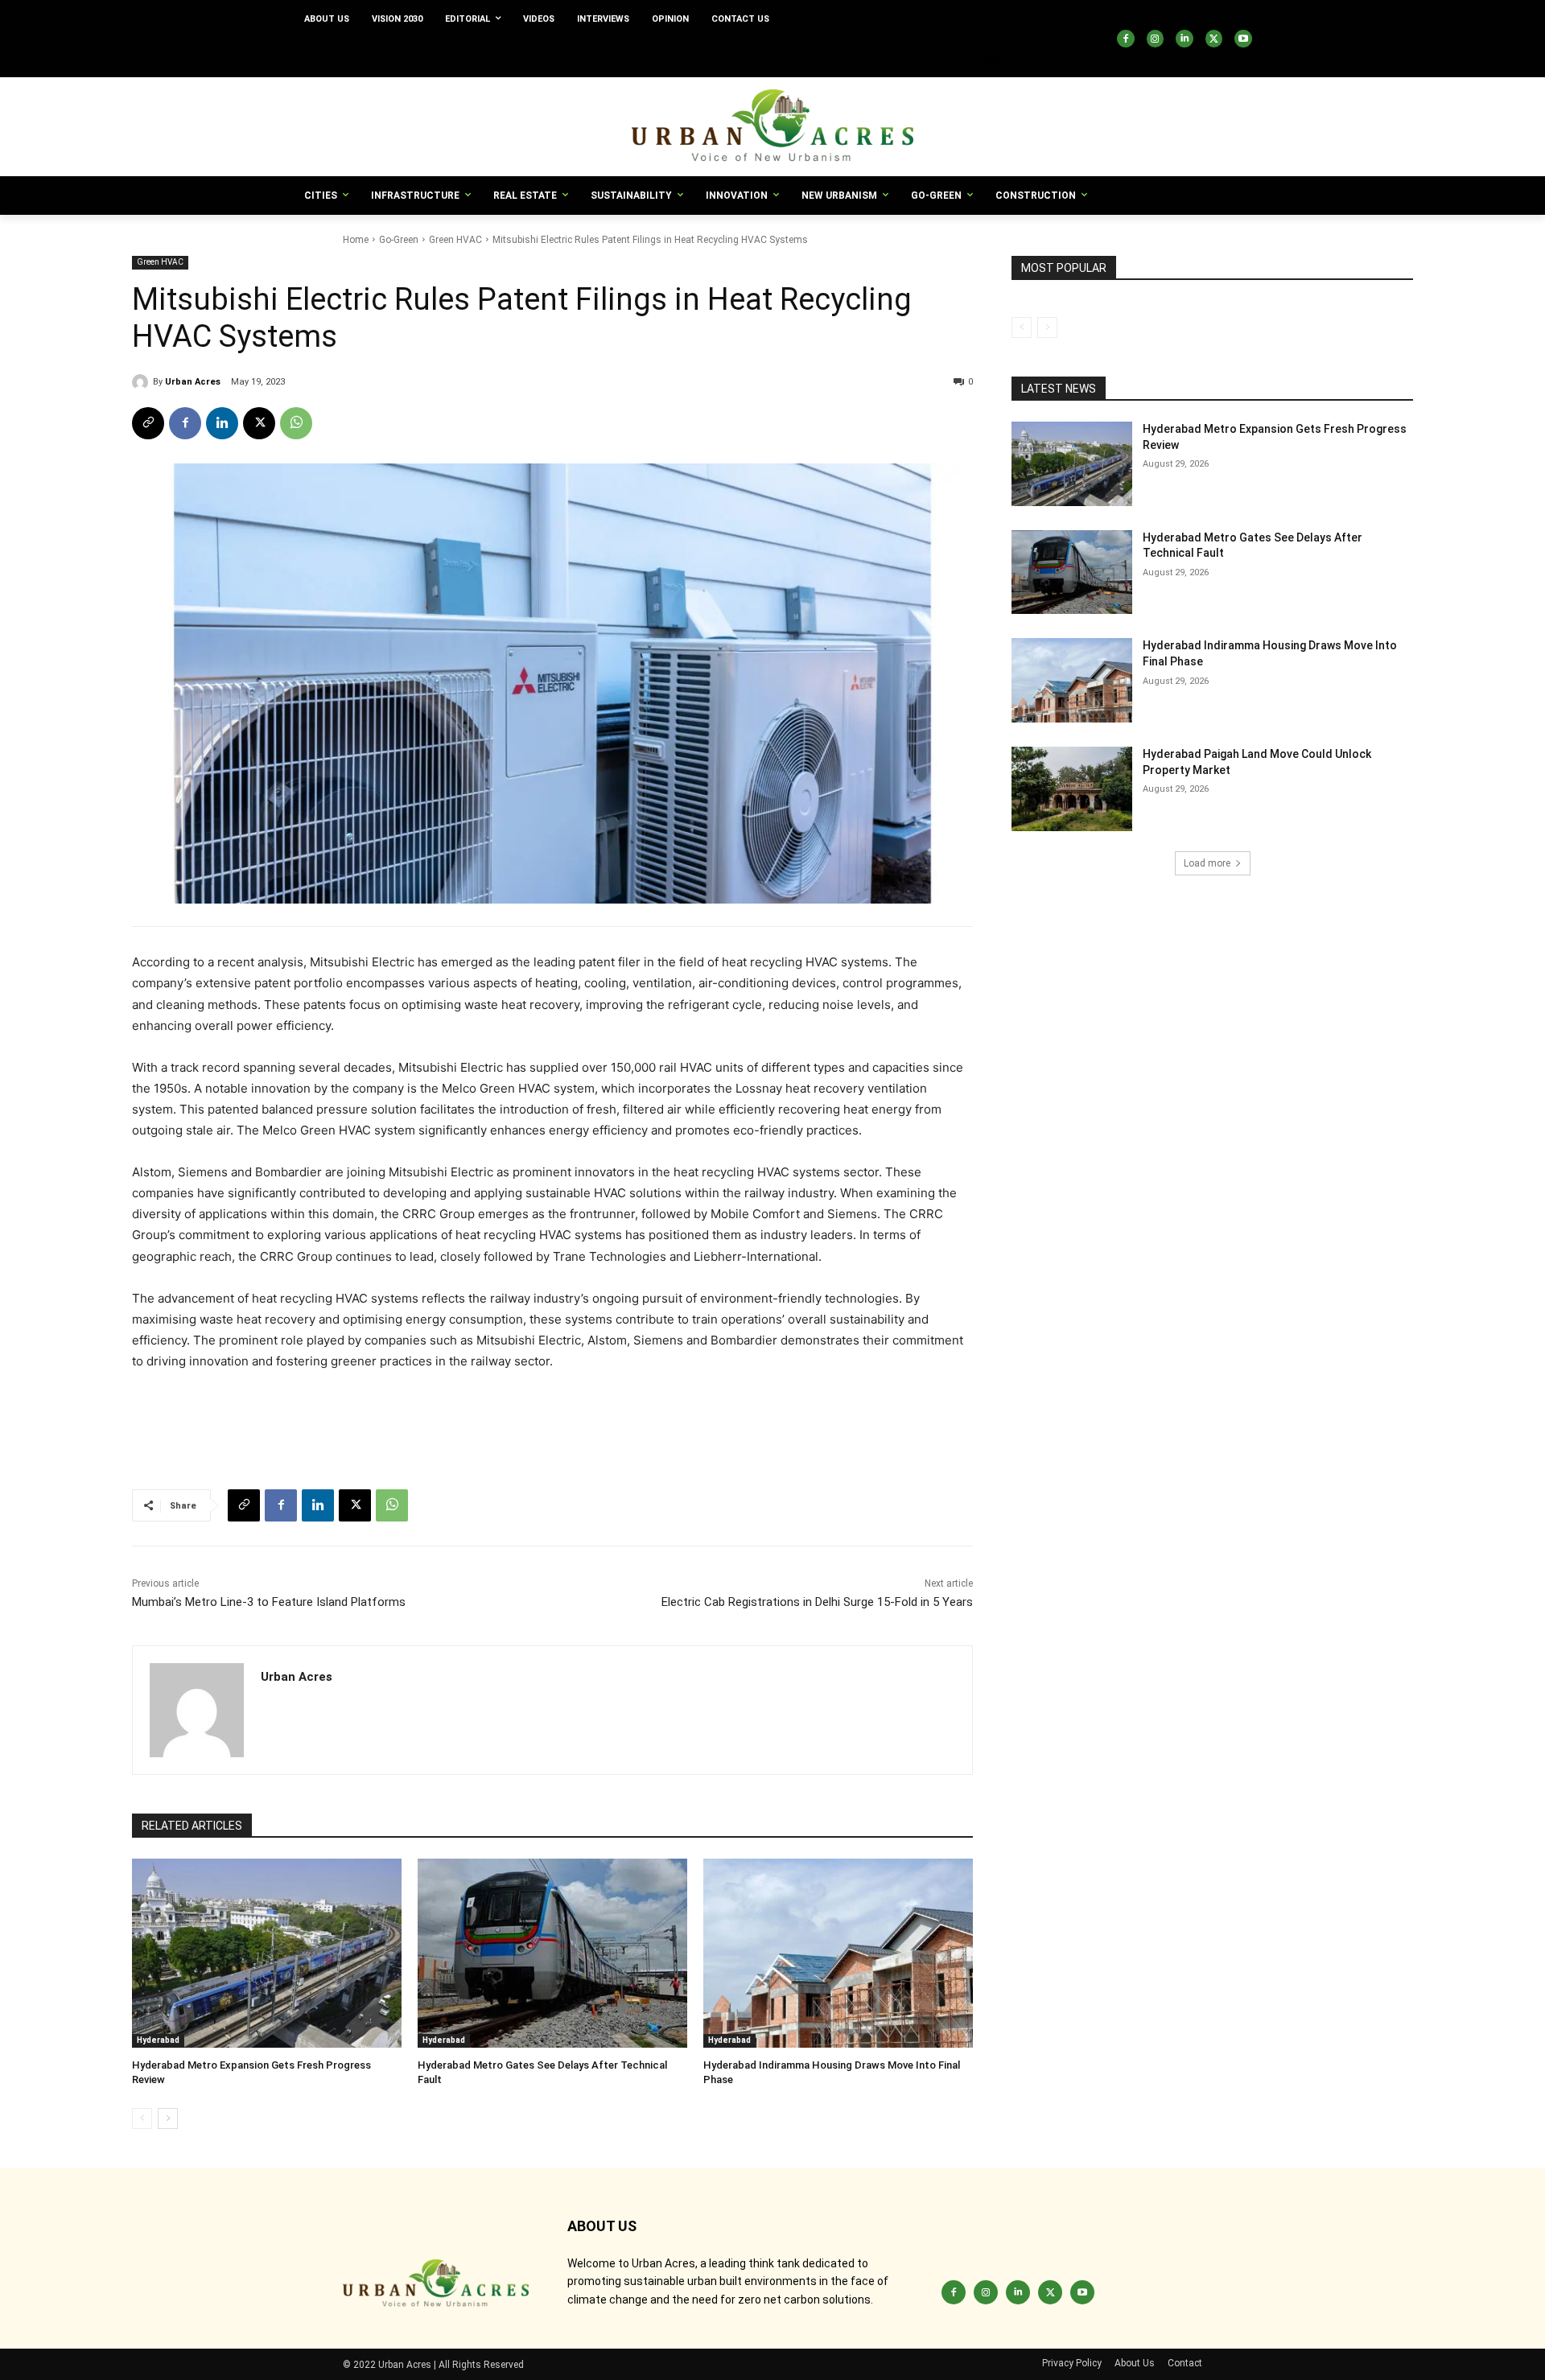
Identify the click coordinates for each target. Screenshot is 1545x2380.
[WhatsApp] (296, 423)
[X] (1214, 39)
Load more (1207, 863)
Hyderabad (158, 2040)
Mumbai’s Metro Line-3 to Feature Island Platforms (269, 1602)
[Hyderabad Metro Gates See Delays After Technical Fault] (552, 1953)
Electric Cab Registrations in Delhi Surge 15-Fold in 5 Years (817, 1602)
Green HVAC (455, 240)
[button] (993, 58)
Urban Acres (193, 382)
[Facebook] (1126, 39)
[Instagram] (1156, 39)
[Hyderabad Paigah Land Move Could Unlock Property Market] (1072, 789)
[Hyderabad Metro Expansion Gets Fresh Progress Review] (267, 1953)
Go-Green (399, 240)
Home (356, 240)
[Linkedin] (1184, 39)
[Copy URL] (148, 423)
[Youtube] (1243, 39)
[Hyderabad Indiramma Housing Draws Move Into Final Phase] (838, 1953)
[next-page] (168, 2119)
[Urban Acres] (142, 382)
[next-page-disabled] (1047, 327)
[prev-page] (142, 2119)
